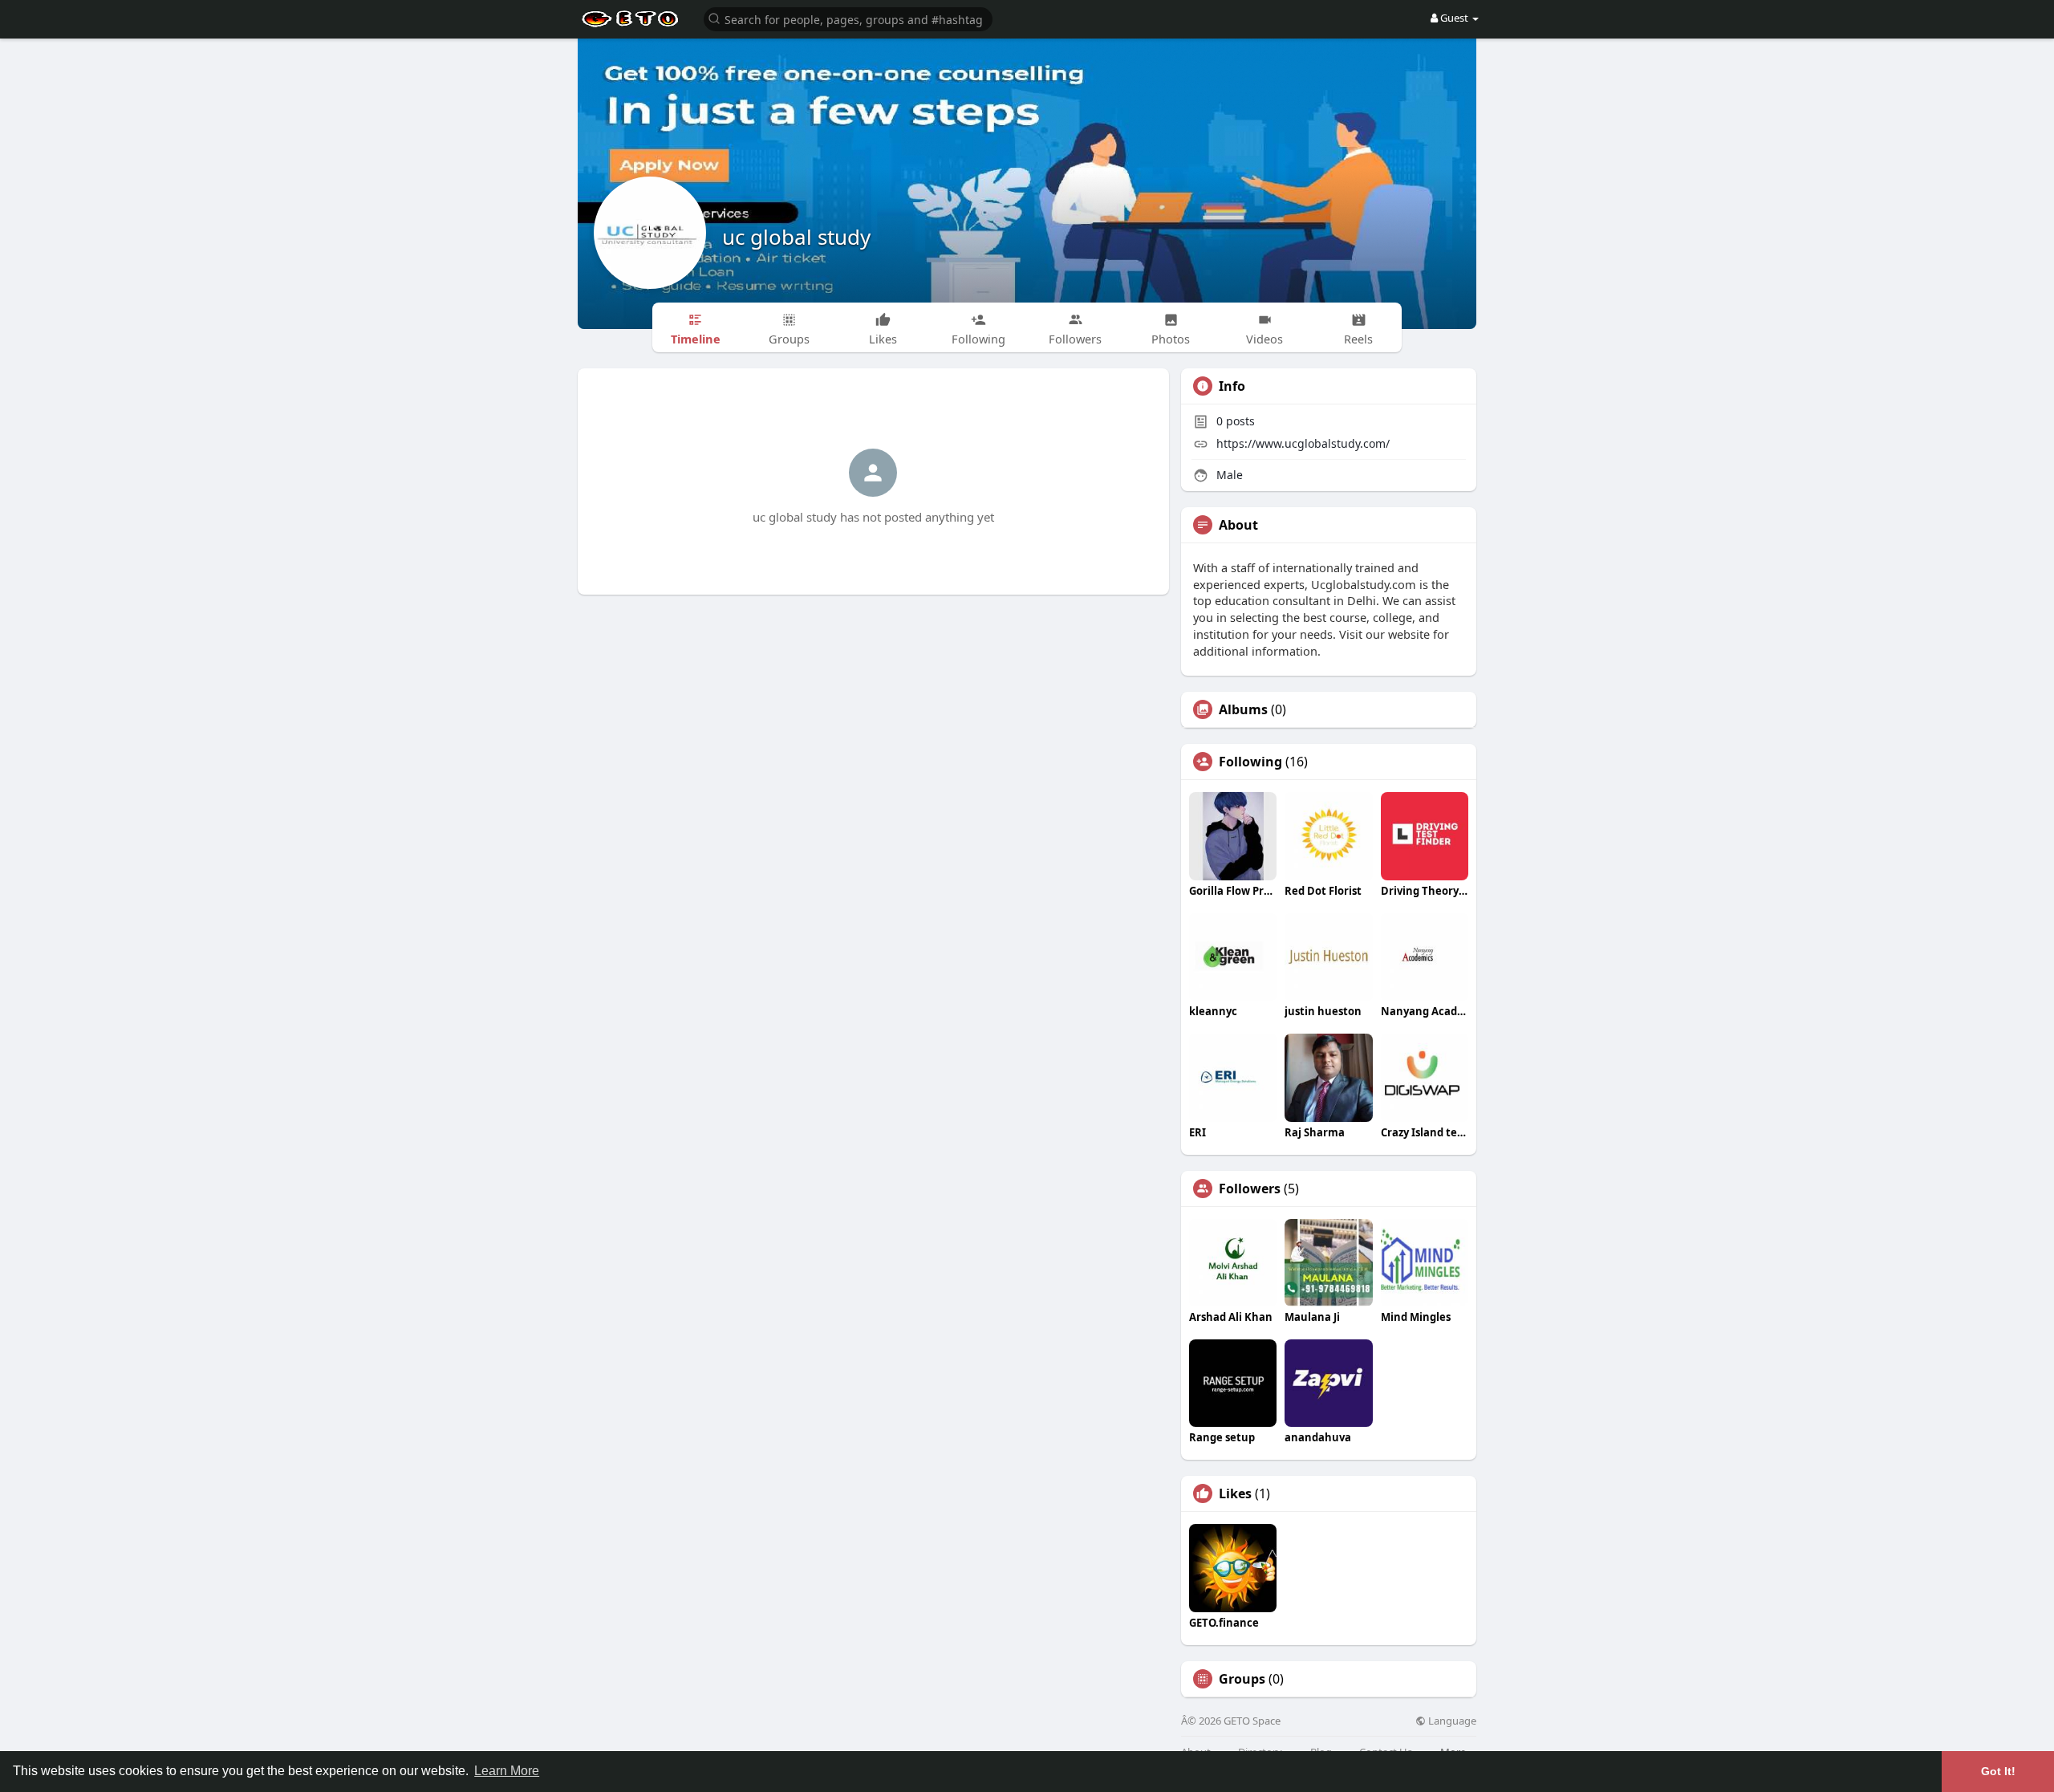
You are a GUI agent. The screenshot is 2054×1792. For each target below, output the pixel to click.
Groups (1242, 1679)
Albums (1243, 709)
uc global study (796, 237)
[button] (848, 18)
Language (1451, 1721)
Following (1250, 762)
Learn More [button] (507, 1771)
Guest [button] (1454, 18)
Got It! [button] (1998, 1771)
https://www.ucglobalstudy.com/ (1303, 443)
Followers (1250, 1189)
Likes (1235, 1493)
